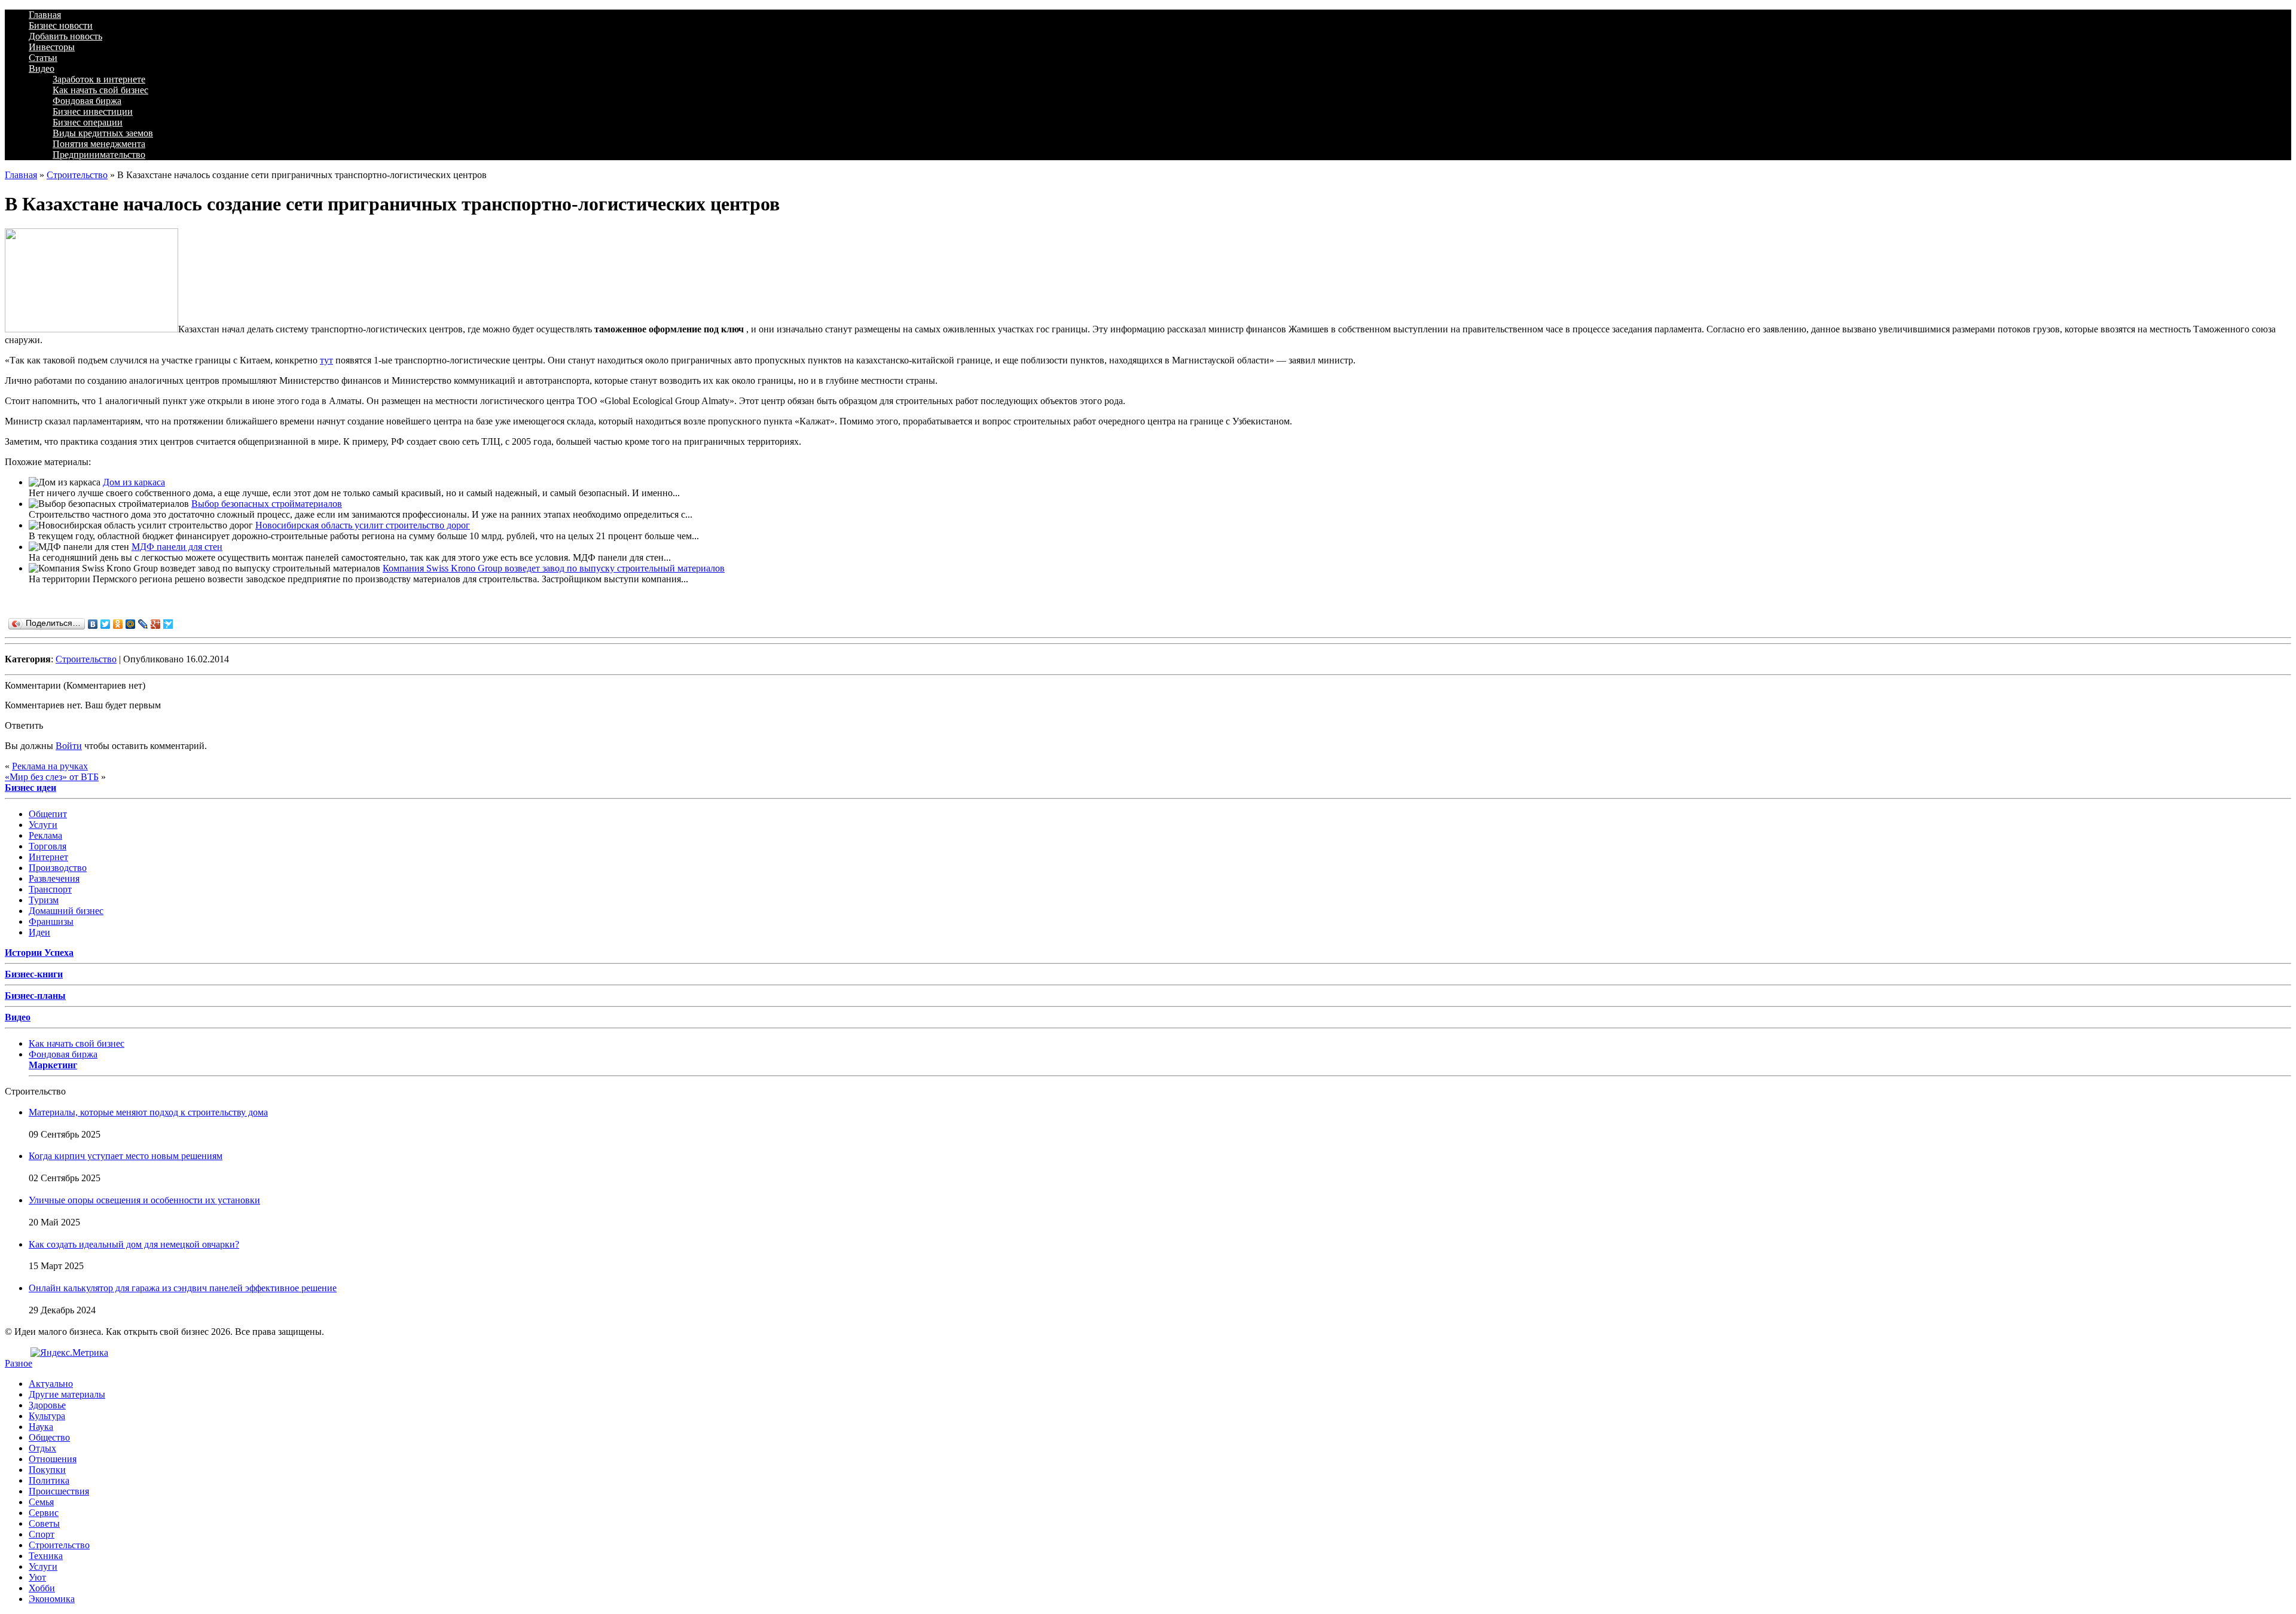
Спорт (42, 1534)
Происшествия (59, 1491)
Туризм (44, 900)
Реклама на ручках (50, 766)
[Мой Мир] (131, 624)
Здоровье (47, 1405)
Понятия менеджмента (99, 144)
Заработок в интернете (99, 79)
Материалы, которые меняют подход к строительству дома (148, 1112)
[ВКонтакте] (93, 624)
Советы (44, 1523)
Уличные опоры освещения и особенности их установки (144, 1200)
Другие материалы (67, 1394)
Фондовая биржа (87, 101)
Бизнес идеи (30, 788)
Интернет (48, 857)
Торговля (48, 846)
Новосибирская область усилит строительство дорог (363, 525)
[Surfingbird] (168, 624)
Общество (49, 1437)
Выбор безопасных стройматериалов (267, 504)
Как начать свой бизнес (100, 90)
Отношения (53, 1459)
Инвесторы (52, 47)
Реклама (45, 835)
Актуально (51, 1384)
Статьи (43, 58)
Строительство (77, 175)
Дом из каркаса (134, 482)
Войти (69, 746)
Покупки (47, 1470)
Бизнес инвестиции (93, 111)
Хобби (42, 1588)
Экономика (52, 1599)
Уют (37, 1577)
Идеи (39, 932)
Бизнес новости (61, 25)
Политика (49, 1480)
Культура (47, 1416)
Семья (41, 1502)
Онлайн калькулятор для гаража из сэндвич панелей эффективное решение (183, 1288)
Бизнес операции (88, 122)
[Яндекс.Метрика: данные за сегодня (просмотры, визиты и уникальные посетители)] (69, 1353)
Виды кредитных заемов (103, 133)
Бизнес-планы (35, 996)
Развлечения (54, 878)
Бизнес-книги (34, 974)
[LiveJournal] (143, 624)
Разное (19, 1363)
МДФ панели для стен (177, 547)
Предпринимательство (99, 155)
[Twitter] (106, 624)
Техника (46, 1556)
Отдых (42, 1448)
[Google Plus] (156, 624)
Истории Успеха (39, 953)
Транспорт (50, 889)
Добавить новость (65, 36)
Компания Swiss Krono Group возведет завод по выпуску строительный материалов (554, 568)
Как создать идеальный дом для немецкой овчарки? (134, 1244)
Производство (58, 868)
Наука (41, 1427)
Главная (45, 15)
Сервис (44, 1513)
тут (326, 360)
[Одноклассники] (118, 624)
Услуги (43, 825)
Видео (42, 68)
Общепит (48, 814)
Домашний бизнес (66, 911)
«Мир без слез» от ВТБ (52, 777)
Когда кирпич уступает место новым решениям (126, 1156)
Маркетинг (53, 1065)
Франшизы (51, 921)
